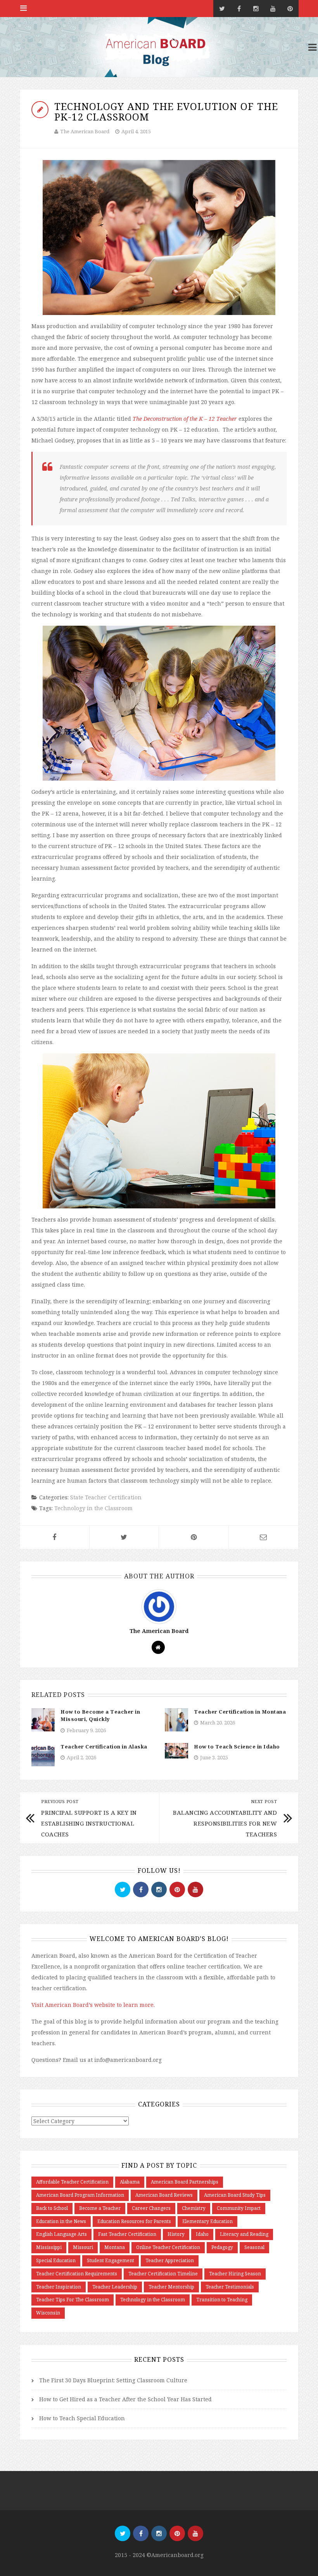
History (176, 2234)
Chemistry (194, 2208)
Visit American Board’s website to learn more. (93, 2005)
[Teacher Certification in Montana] (176, 1719)
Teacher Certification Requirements (77, 2274)
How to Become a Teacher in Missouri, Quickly (100, 1716)
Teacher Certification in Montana (240, 1712)
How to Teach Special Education (82, 2418)
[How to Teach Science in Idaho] (176, 1750)
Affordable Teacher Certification (72, 2182)
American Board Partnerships (185, 2182)
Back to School (52, 2208)
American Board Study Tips (235, 2195)
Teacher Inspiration (59, 2287)
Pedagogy (222, 2247)
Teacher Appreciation (170, 2260)
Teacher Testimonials (230, 2287)
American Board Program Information (80, 2195)
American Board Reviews (164, 2195)
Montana (115, 2247)
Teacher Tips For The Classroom (73, 2300)
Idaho (202, 2234)
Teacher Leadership (115, 2287)
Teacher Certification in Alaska (104, 1747)
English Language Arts (61, 2234)
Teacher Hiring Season (235, 2274)
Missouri (83, 2247)
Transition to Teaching (222, 2300)
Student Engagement (111, 2260)
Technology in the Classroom (93, 1508)
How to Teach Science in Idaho (237, 1747)
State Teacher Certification (106, 1497)
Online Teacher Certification (168, 2247)
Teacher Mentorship (171, 2287)
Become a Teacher (100, 2208)
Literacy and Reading (244, 2234)
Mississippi (49, 2247)
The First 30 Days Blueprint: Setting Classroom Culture (113, 2380)
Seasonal (254, 2247)
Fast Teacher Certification (127, 2234)
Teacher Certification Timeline (163, 2274)
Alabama (130, 2182)
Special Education (56, 2260)
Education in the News (61, 2221)
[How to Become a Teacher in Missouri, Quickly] (43, 1719)
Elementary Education (207, 2221)
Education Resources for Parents (134, 2221)
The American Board (85, 131)
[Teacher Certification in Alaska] (43, 1754)
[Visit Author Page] (159, 1606)
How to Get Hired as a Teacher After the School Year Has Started (125, 2399)
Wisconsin (48, 2313)
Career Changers (151, 2208)
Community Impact (239, 2208)
